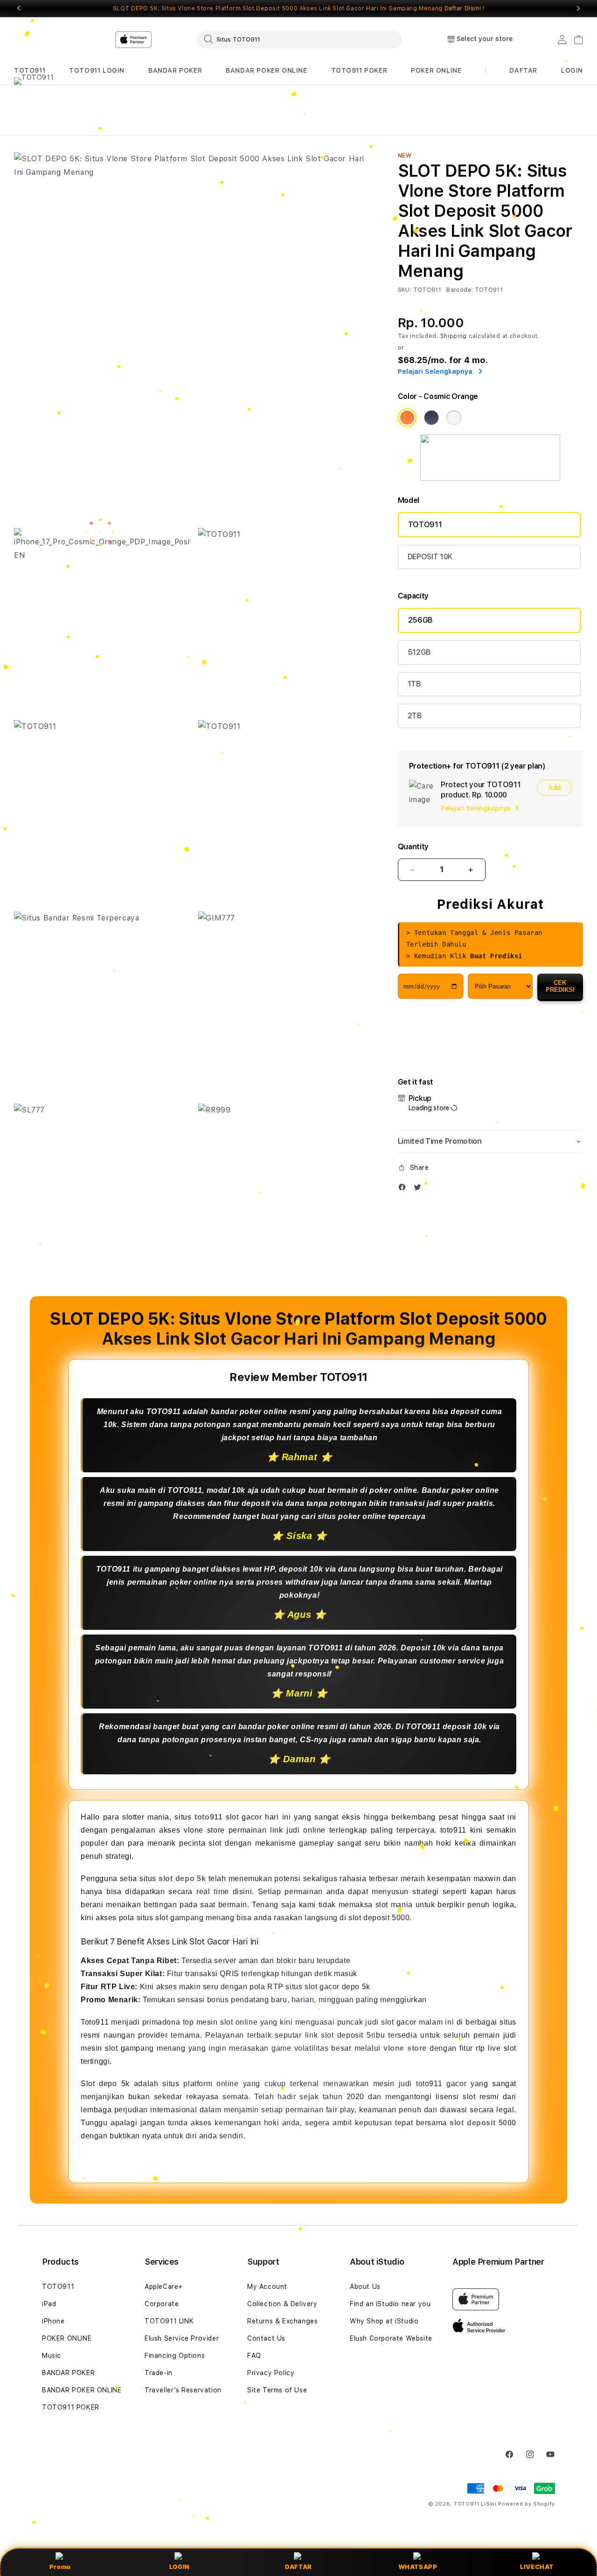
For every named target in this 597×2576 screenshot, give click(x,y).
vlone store (405, 2048)
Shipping (454, 336)
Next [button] (578, 8)
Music (52, 2356)
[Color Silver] (454, 418)
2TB (415, 716)
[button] (30, 71)
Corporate (162, 2304)
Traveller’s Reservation (183, 2390)
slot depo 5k (182, 1879)
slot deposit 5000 (483, 2122)
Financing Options (175, 2356)
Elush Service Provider (182, 2338)
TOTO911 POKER (359, 70)
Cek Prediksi (560, 986)
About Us (365, 2287)
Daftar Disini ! (465, 8)
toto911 (208, 1817)
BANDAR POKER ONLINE (266, 70)
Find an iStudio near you (390, 2304)
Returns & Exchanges (282, 2321)
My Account (267, 2287)
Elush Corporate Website (391, 2338)
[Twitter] (420, 1189)
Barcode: (460, 290)
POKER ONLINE (436, 70)
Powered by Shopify (527, 2504)
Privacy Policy (271, 2373)
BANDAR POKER (175, 70)
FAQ (254, 2356)
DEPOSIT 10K (430, 557)
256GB (420, 620)
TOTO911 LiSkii (475, 2504)
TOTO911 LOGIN (97, 70)
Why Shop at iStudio (384, 2321)
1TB (414, 684)
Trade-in (159, 2373)
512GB (419, 652)
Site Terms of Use (277, 2390)
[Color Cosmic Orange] (407, 418)
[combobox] (299, 39)
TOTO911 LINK (169, 2321)
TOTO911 (30, 70)
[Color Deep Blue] (431, 418)
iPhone (53, 2321)
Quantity (413, 847)
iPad (49, 2304)
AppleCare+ (164, 2287)
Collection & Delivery (282, 2304)
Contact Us (266, 2338)
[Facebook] (404, 1189)
